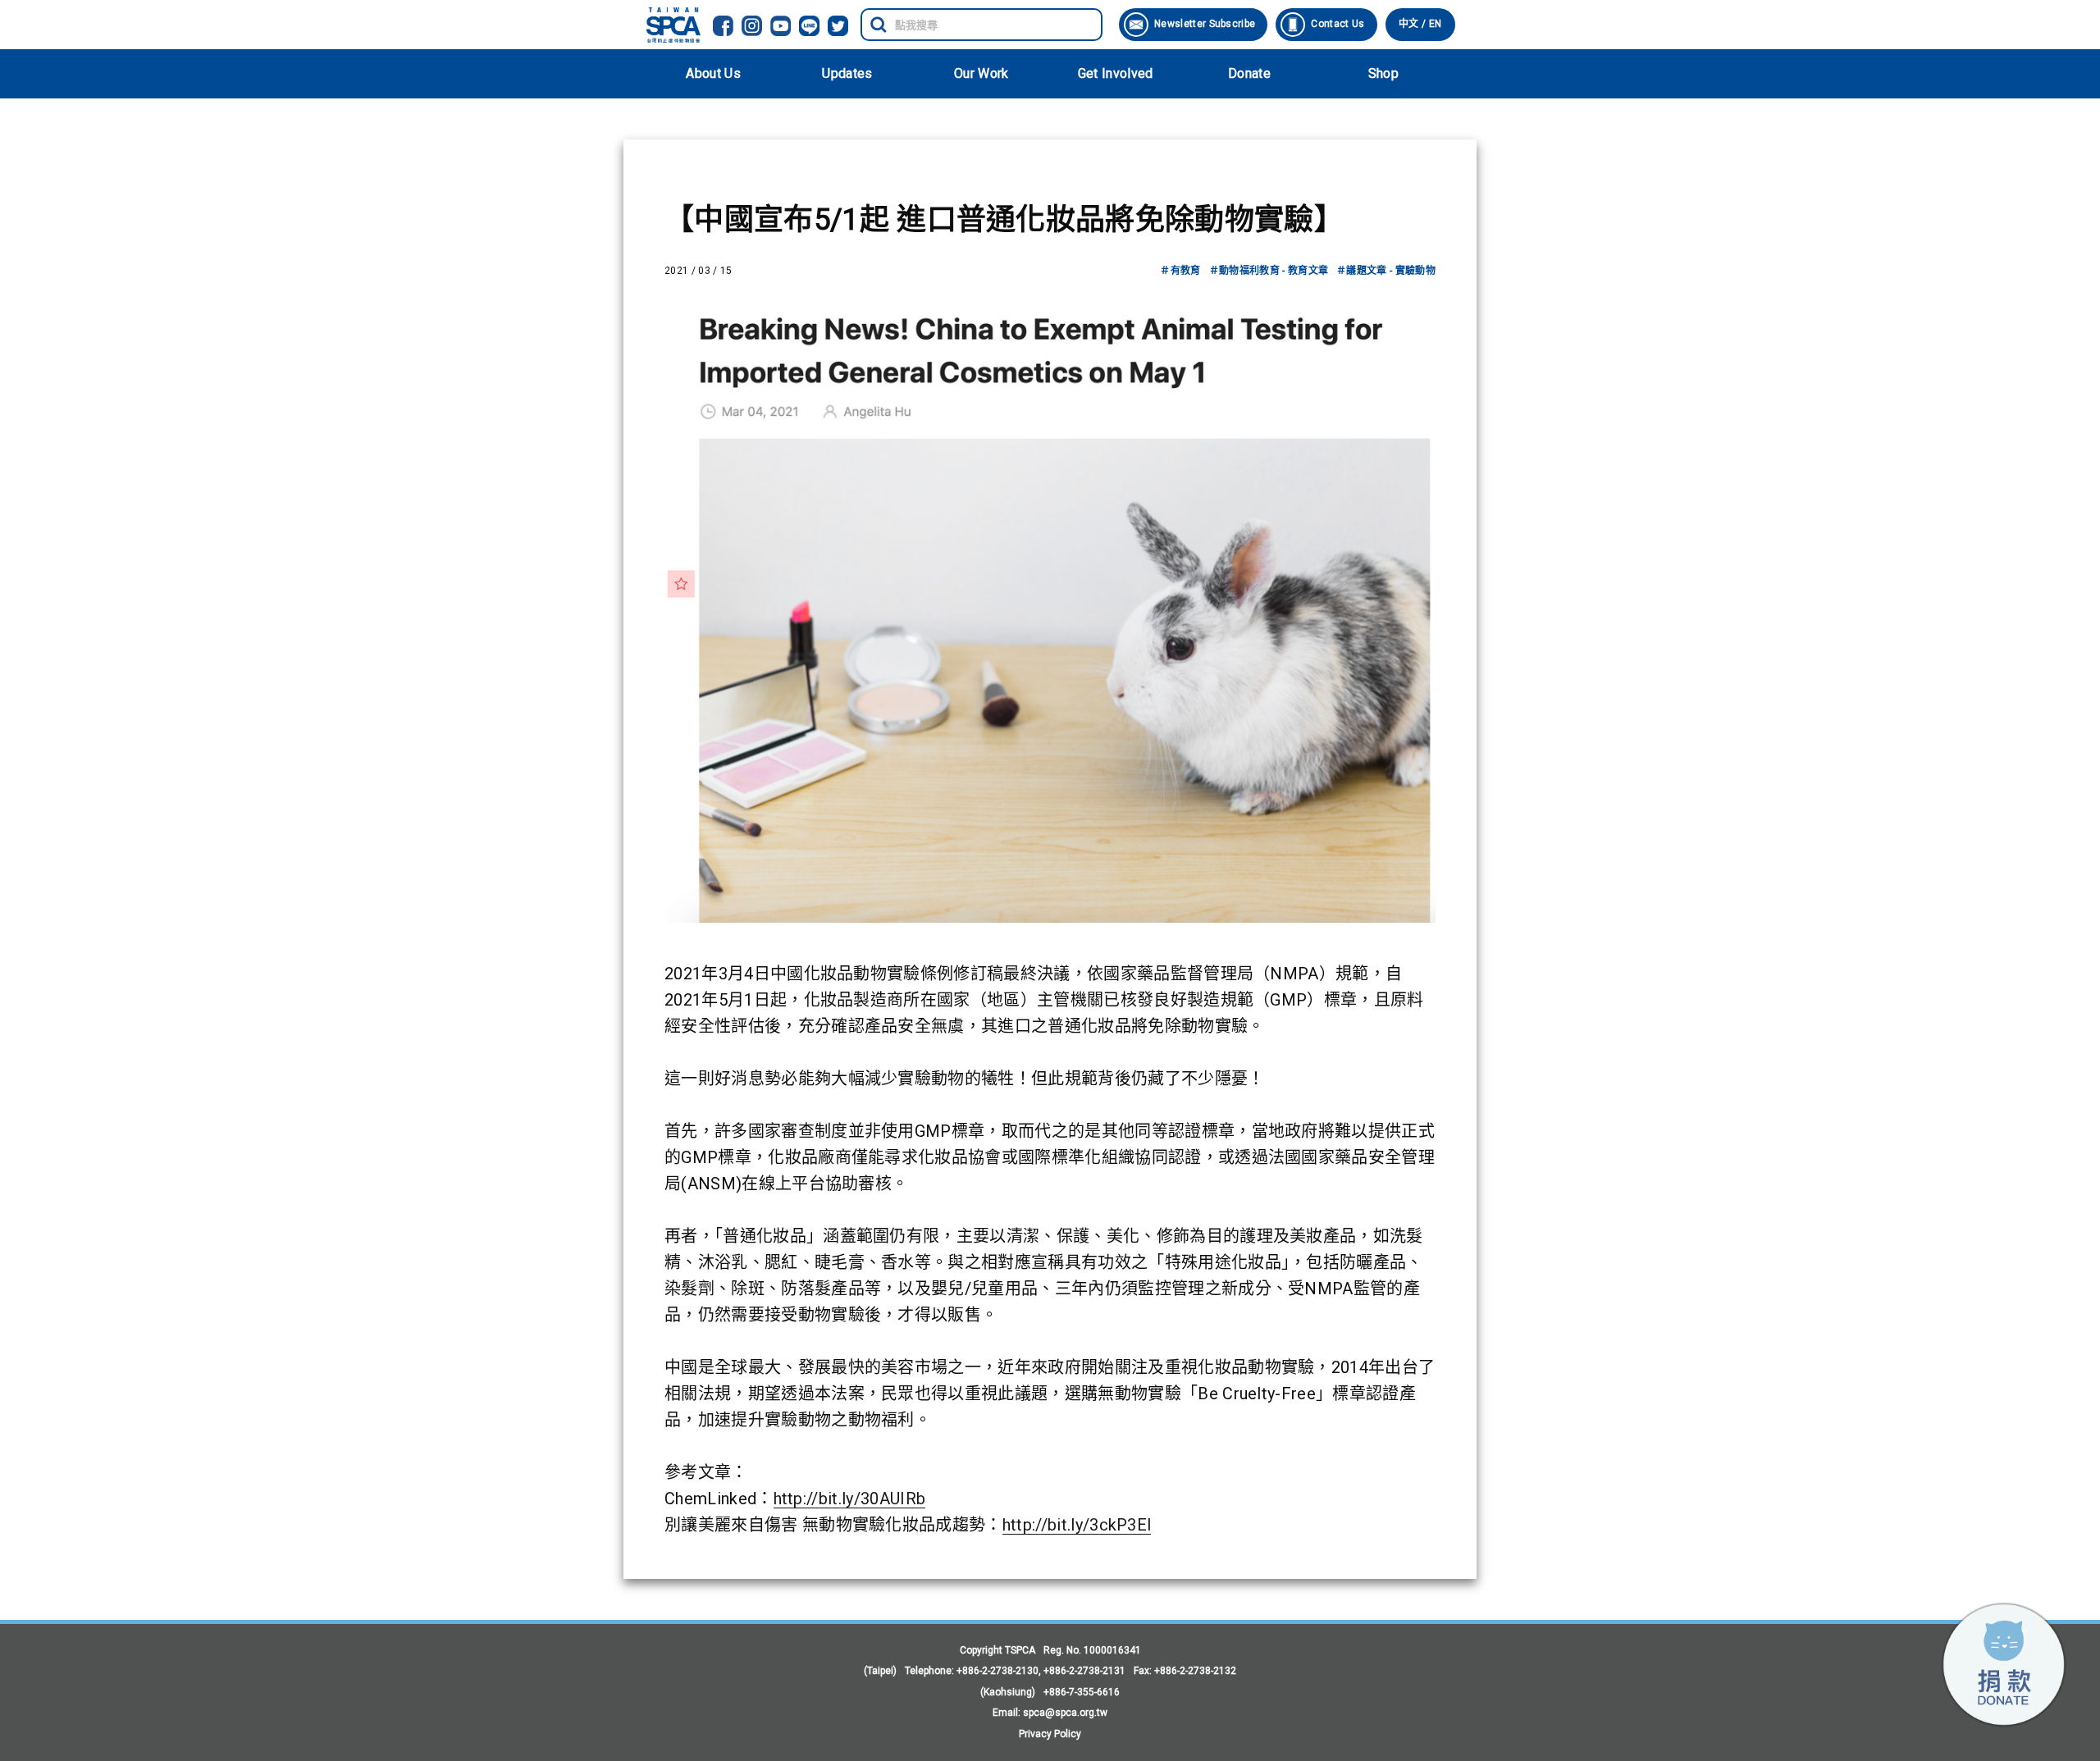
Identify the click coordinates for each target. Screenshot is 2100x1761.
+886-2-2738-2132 (1195, 1671)
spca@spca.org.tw (1065, 1713)
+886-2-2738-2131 (1084, 1671)
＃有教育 (1180, 271)
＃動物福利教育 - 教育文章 (1269, 271)
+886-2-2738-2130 (997, 1671)
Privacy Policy (1050, 1734)
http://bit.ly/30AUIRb (850, 1499)
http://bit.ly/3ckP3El (1077, 1525)
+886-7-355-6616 (1082, 1692)
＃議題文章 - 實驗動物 (1386, 271)
